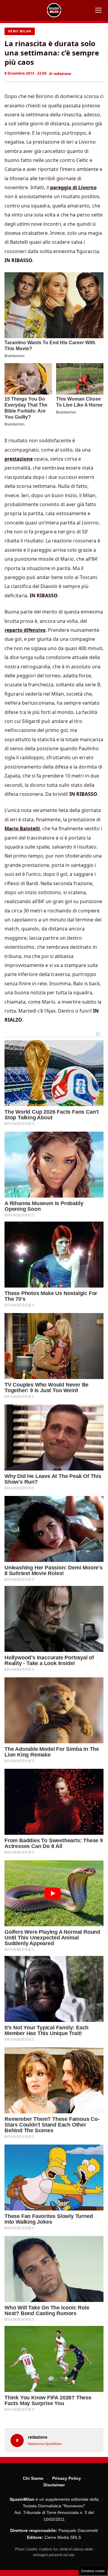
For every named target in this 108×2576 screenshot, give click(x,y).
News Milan (20, 31)
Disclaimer (54, 2485)
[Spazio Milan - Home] (54, 10)
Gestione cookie (93, 2571)
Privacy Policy (67, 2478)
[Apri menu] (98, 10)
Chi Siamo (33, 2478)
